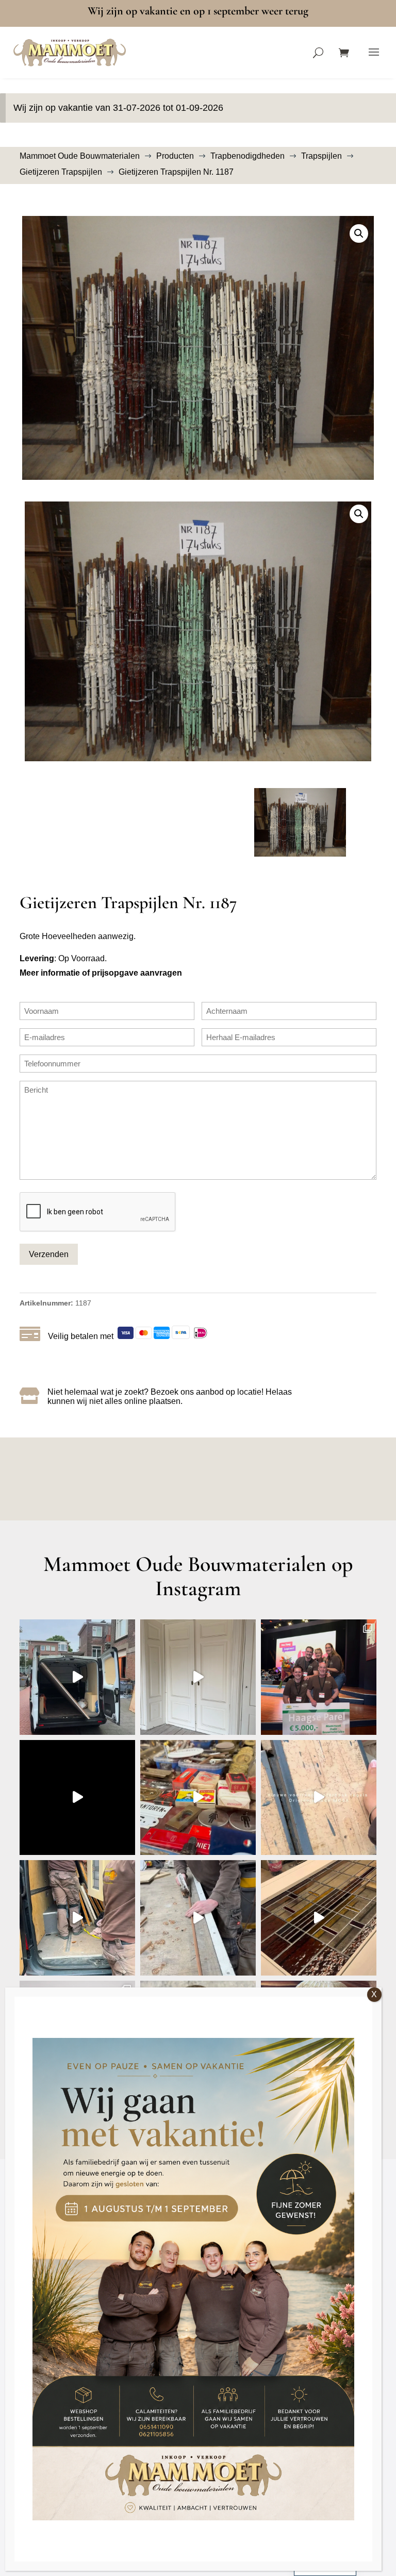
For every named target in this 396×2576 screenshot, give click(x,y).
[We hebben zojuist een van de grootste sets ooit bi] (77, 1918)
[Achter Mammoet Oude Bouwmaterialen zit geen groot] (319, 1918)
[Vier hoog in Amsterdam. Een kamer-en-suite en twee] (198, 1677)
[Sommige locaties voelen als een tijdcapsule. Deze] (77, 1798)
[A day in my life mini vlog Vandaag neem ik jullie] (198, 1798)
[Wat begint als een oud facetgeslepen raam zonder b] (198, 1918)
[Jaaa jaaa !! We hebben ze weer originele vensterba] (319, 1798)
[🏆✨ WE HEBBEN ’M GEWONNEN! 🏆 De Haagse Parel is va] (319, 1677)
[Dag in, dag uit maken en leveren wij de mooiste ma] (77, 1677)
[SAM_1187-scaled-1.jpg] (198, 348)
